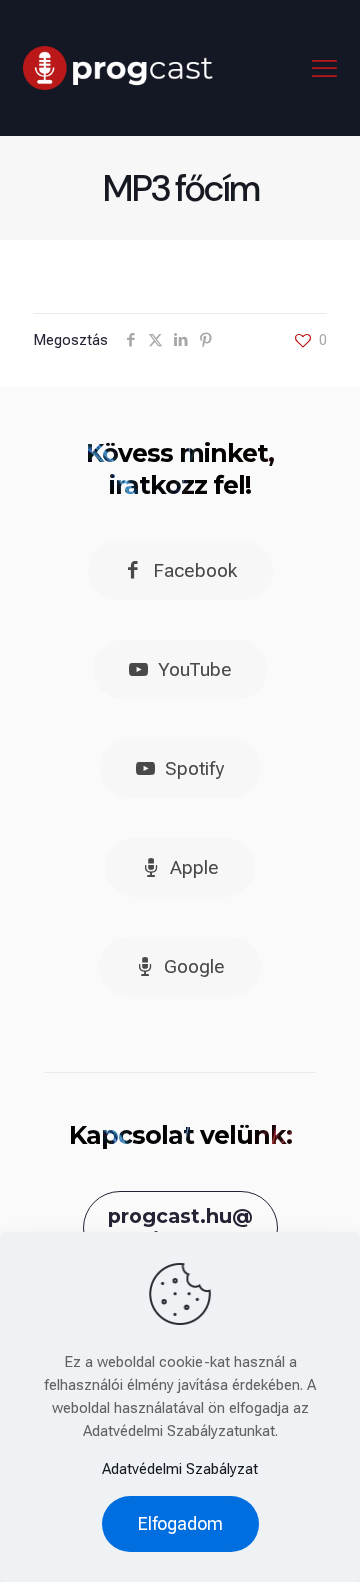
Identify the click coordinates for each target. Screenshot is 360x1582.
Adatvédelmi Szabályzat (180, 1469)
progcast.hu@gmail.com (180, 1228)
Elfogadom (180, 1523)
